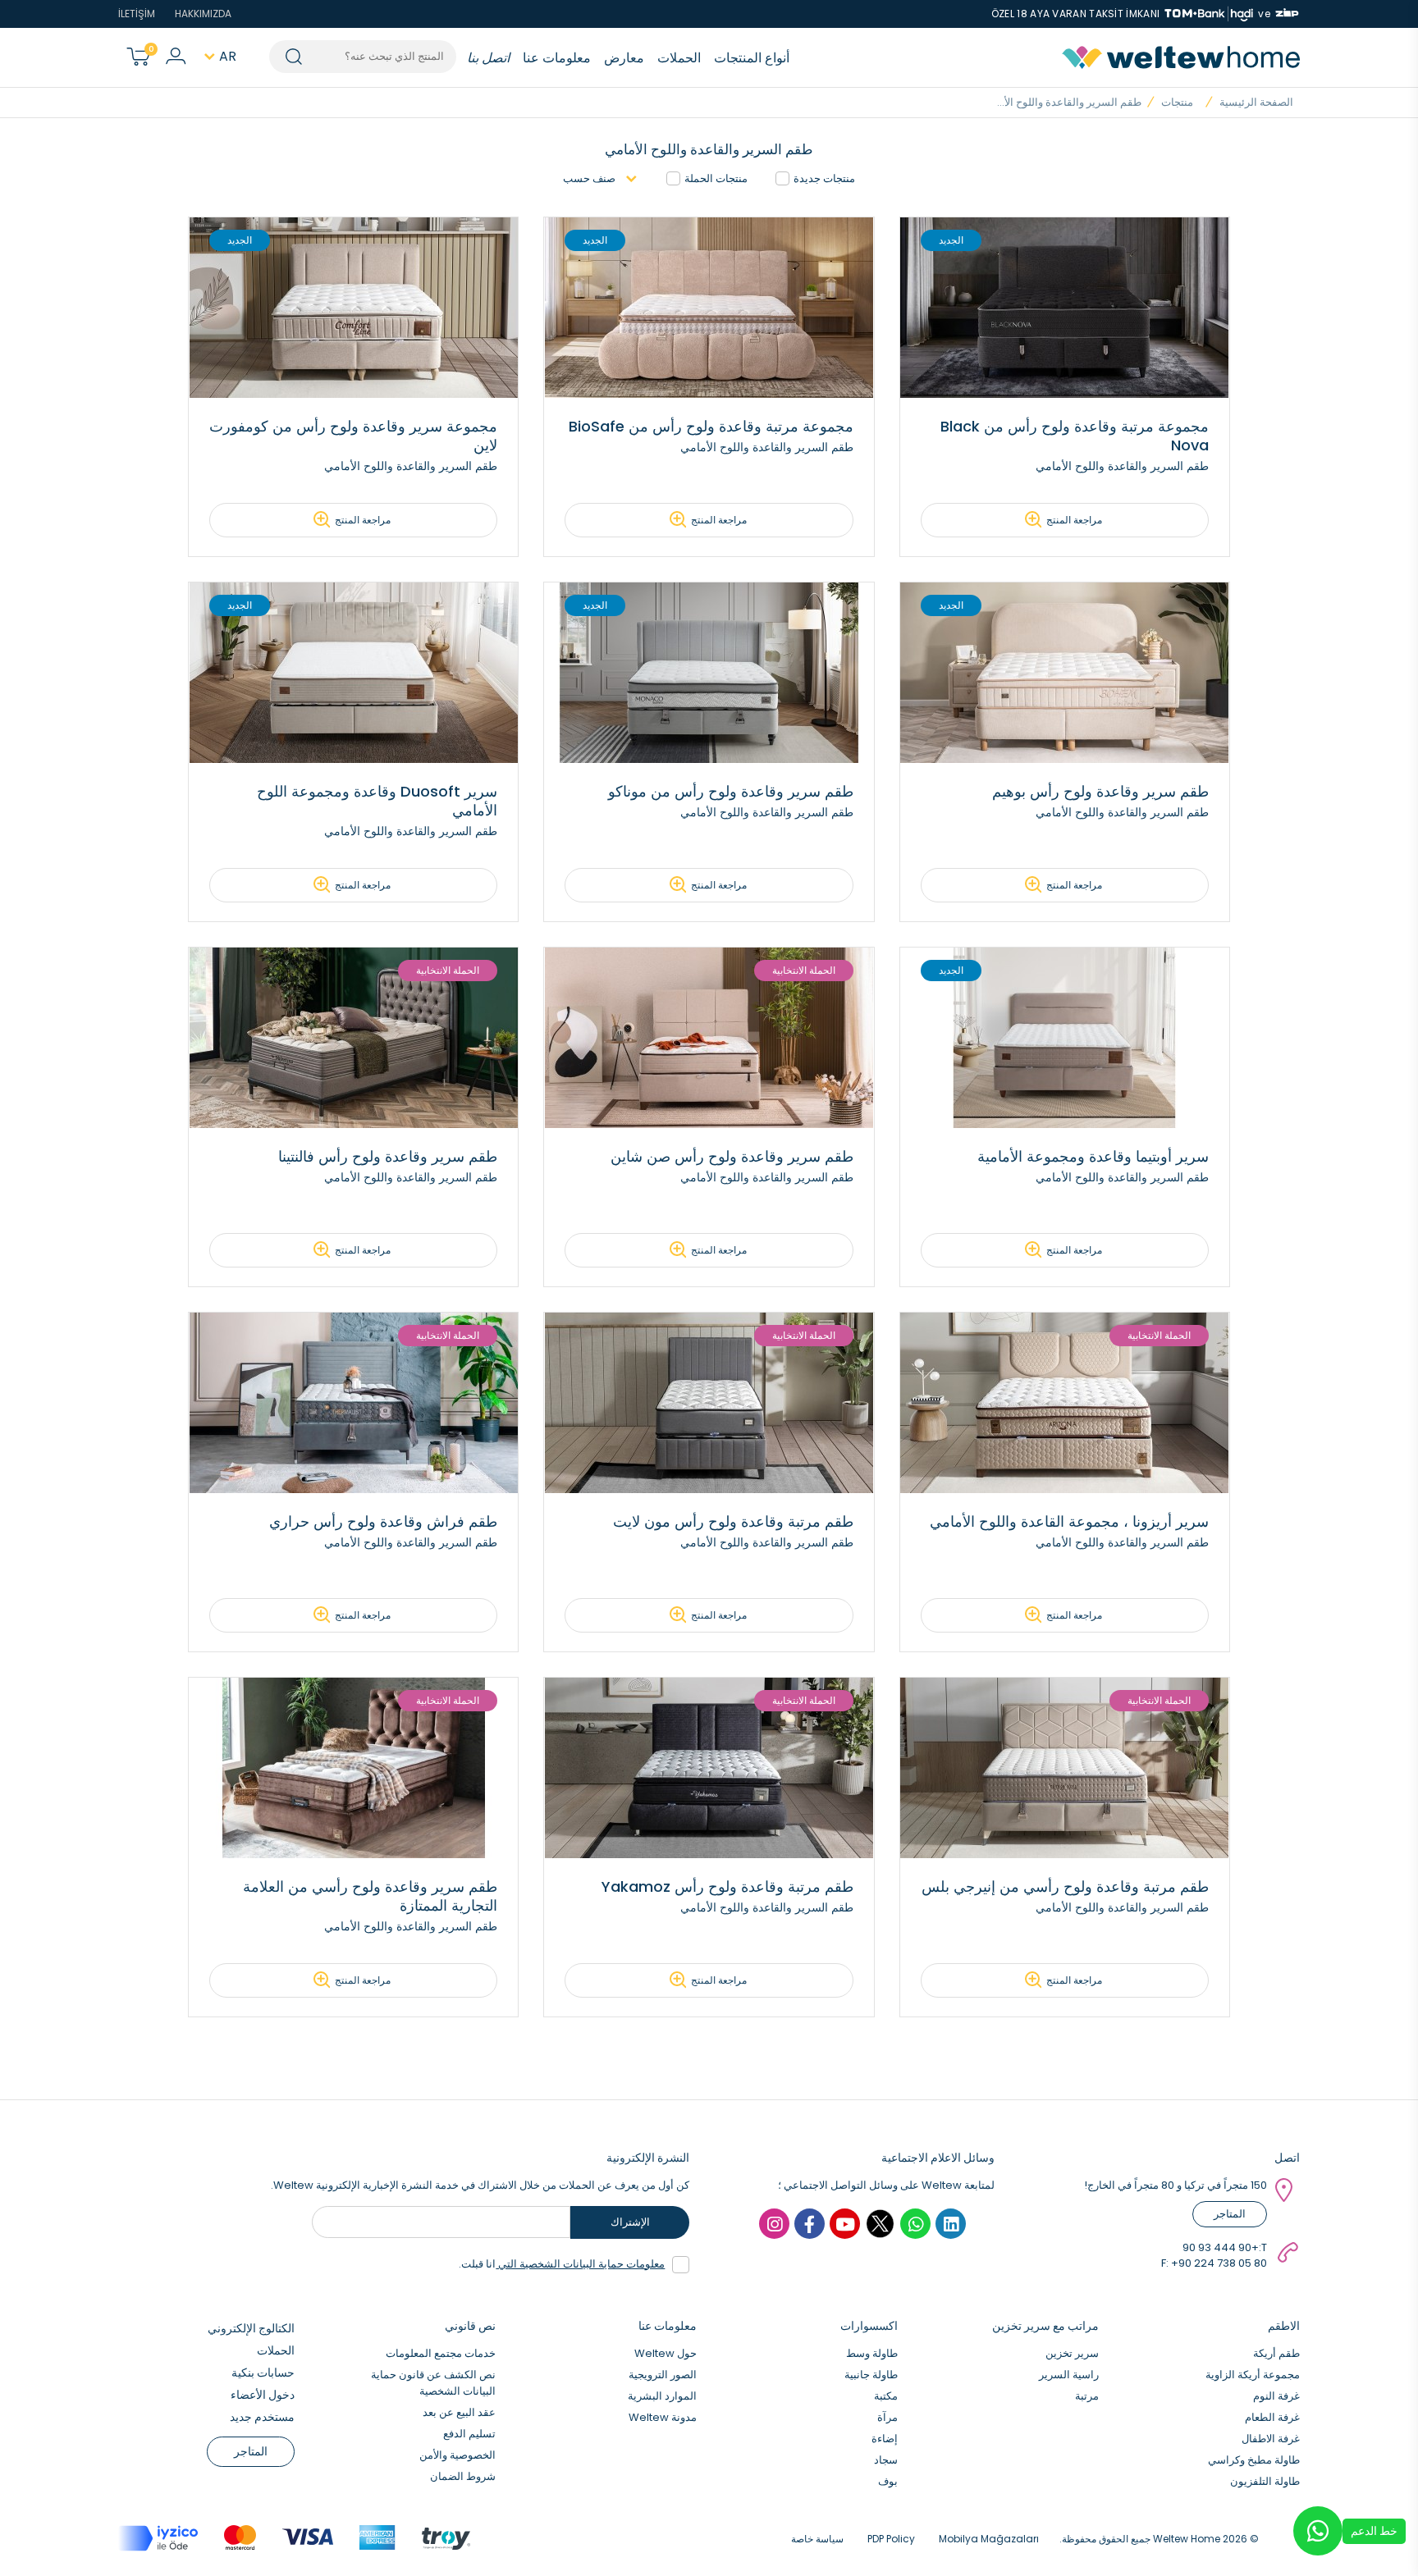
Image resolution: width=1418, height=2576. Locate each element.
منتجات (1177, 102)
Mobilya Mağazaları (989, 2539)
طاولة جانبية (871, 2375)
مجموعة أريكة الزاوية (1253, 2375)
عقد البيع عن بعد (459, 2412)
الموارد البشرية (662, 2396)
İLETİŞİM (137, 14)
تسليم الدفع (469, 2434)
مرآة (887, 2417)
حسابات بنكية (263, 2373)
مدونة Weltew (663, 2417)
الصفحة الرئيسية (1256, 102)
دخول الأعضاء (263, 2395)
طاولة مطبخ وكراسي (1254, 2460)
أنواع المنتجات (752, 58)
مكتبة (886, 2396)
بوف (888, 2481)
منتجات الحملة (716, 178)
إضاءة (885, 2439)
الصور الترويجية (663, 2375)
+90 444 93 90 (1221, 2247)
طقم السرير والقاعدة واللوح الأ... (1069, 102)
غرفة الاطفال (1271, 2439)
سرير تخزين (1072, 2353)
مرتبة (1087, 2396)
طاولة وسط (872, 2353)
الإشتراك (630, 2222)
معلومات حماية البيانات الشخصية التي (580, 2264)
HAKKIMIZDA (203, 14)
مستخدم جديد (262, 2417)
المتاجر (1230, 2214)
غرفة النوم (1276, 2396)
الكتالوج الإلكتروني (251, 2328)
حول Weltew (666, 2353)
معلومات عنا (557, 58)
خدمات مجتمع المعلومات (441, 2353)
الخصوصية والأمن (457, 2455)
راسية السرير (1069, 2375)
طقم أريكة (1276, 2353)
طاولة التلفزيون (1265, 2481)
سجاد (886, 2460)
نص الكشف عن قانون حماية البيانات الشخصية (433, 2383)
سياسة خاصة (817, 2539)
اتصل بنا (488, 58)
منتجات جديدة (824, 178)
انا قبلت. (562, 2264)
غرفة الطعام (1272, 2417)
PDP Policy (891, 2539)
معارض (624, 58)
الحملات (679, 58)
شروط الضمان (463, 2476)
